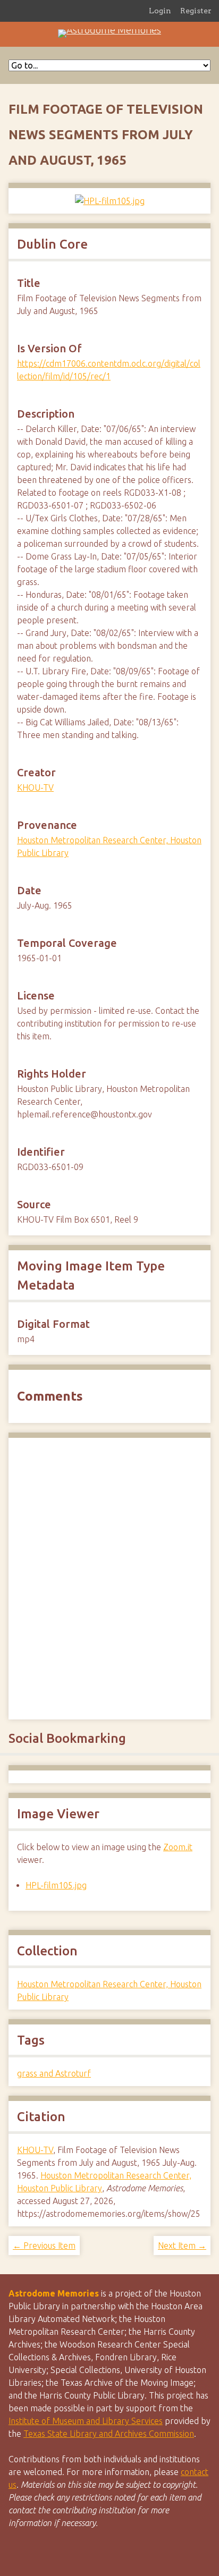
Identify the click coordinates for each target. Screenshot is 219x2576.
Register (196, 11)
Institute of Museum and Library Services (86, 2421)
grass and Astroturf (54, 2073)
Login (160, 11)
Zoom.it (178, 1847)
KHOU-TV (35, 787)
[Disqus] (109, 1577)
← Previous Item (44, 2245)
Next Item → (182, 2245)
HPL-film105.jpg (56, 1885)
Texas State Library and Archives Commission (109, 2434)
